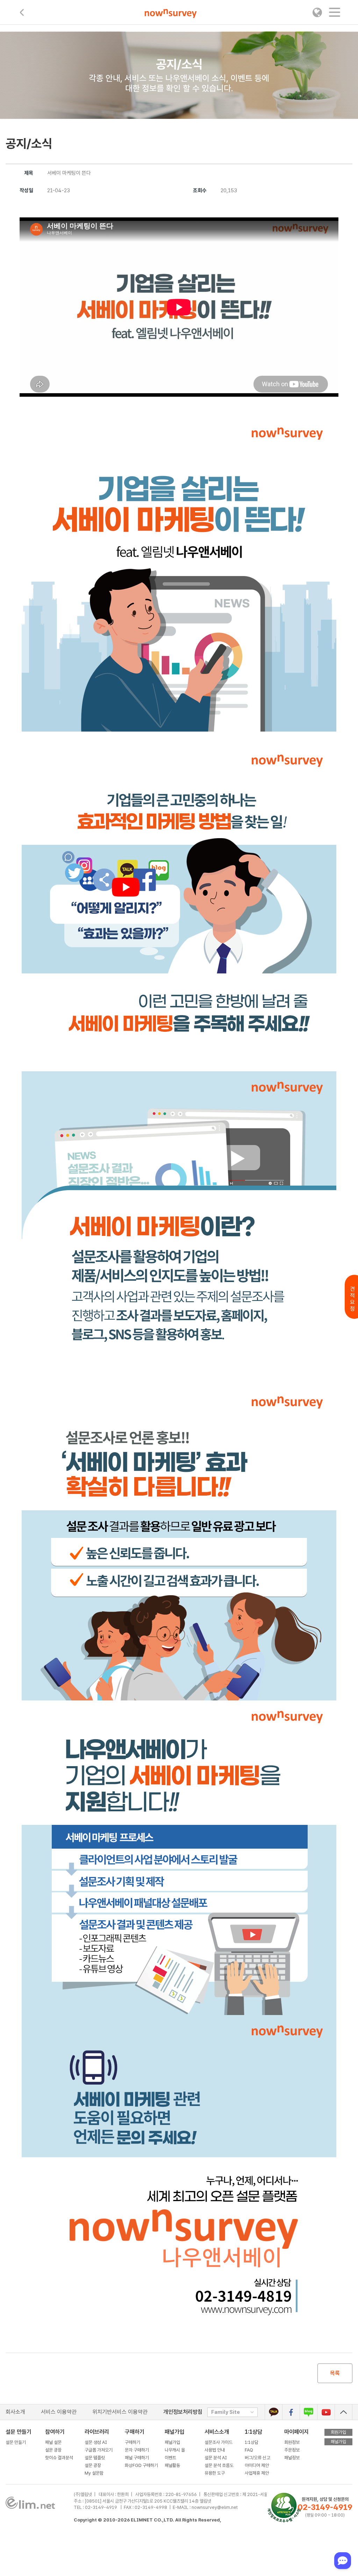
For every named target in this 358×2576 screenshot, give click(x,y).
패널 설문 (53, 2442)
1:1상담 (253, 2432)
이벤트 (170, 2458)
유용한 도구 (215, 2473)
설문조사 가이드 (219, 2442)
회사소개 (15, 2412)
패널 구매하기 (137, 2458)
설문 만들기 (16, 2442)
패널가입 (172, 2442)
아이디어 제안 (257, 2465)
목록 (335, 2373)
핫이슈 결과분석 (59, 2458)
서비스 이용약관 (59, 2412)
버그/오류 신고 (257, 2458)
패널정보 (292, 2458)
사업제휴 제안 (257, 2473)
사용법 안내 (215, 2450)
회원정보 (292, 2442)
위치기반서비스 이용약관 (120, 2412)
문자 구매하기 (137, 2450)
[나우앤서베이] (171, 14)
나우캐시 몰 (175, 2450)
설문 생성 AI (97, 2442)
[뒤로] (22, 12)
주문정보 (292, 2450)
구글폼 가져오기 (99, 2450)
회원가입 (338, 2432)
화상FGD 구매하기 (141, 2465)
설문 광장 (53, 2450)
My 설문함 (94, 2473)
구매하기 (133, 2442)
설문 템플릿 (95, 2458)
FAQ (249, 2450)
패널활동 (172, 2465)
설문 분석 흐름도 (219, 2465)
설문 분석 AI (217, 2458)
